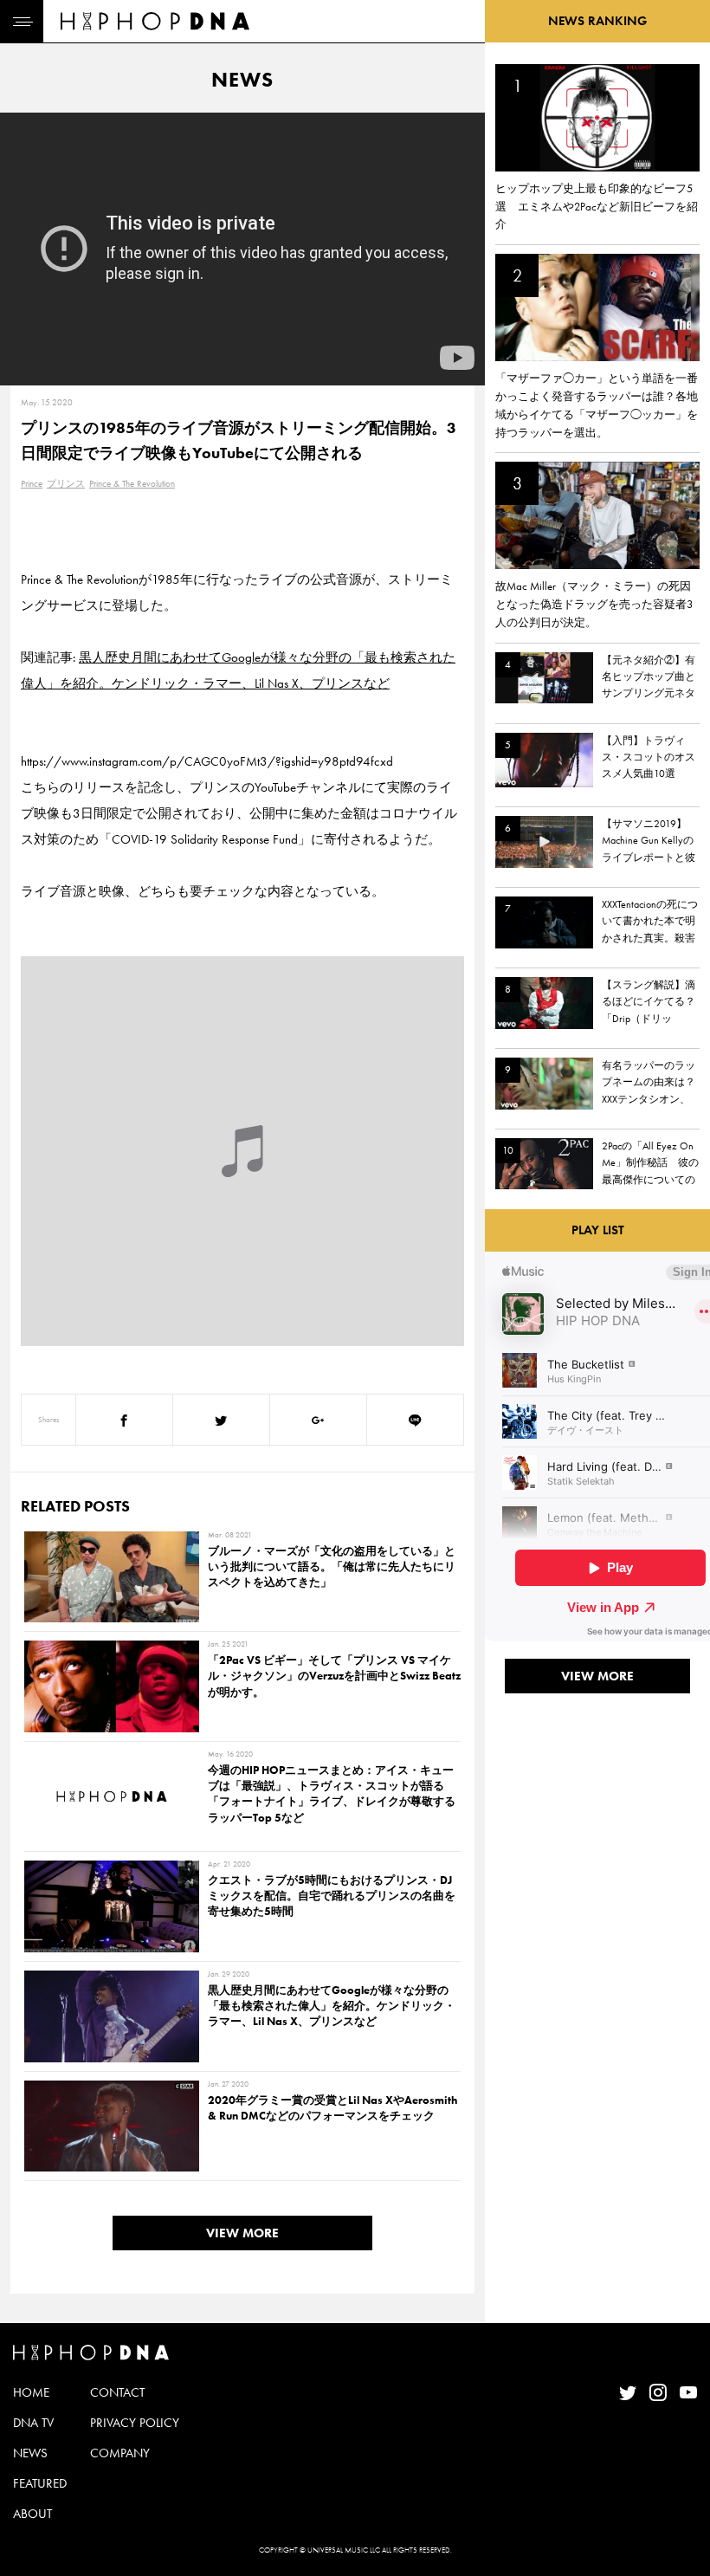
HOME (31, 2392)
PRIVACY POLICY (135, 2423)
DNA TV (33, 2423)
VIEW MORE (242, 2233)
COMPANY (120, 2453)
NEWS (30, 2453)
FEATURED (40, 2483)
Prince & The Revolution (132, 483)
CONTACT (117, 2392)
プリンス (66, 483)
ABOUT (32, 2514)
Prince (32, 483)
